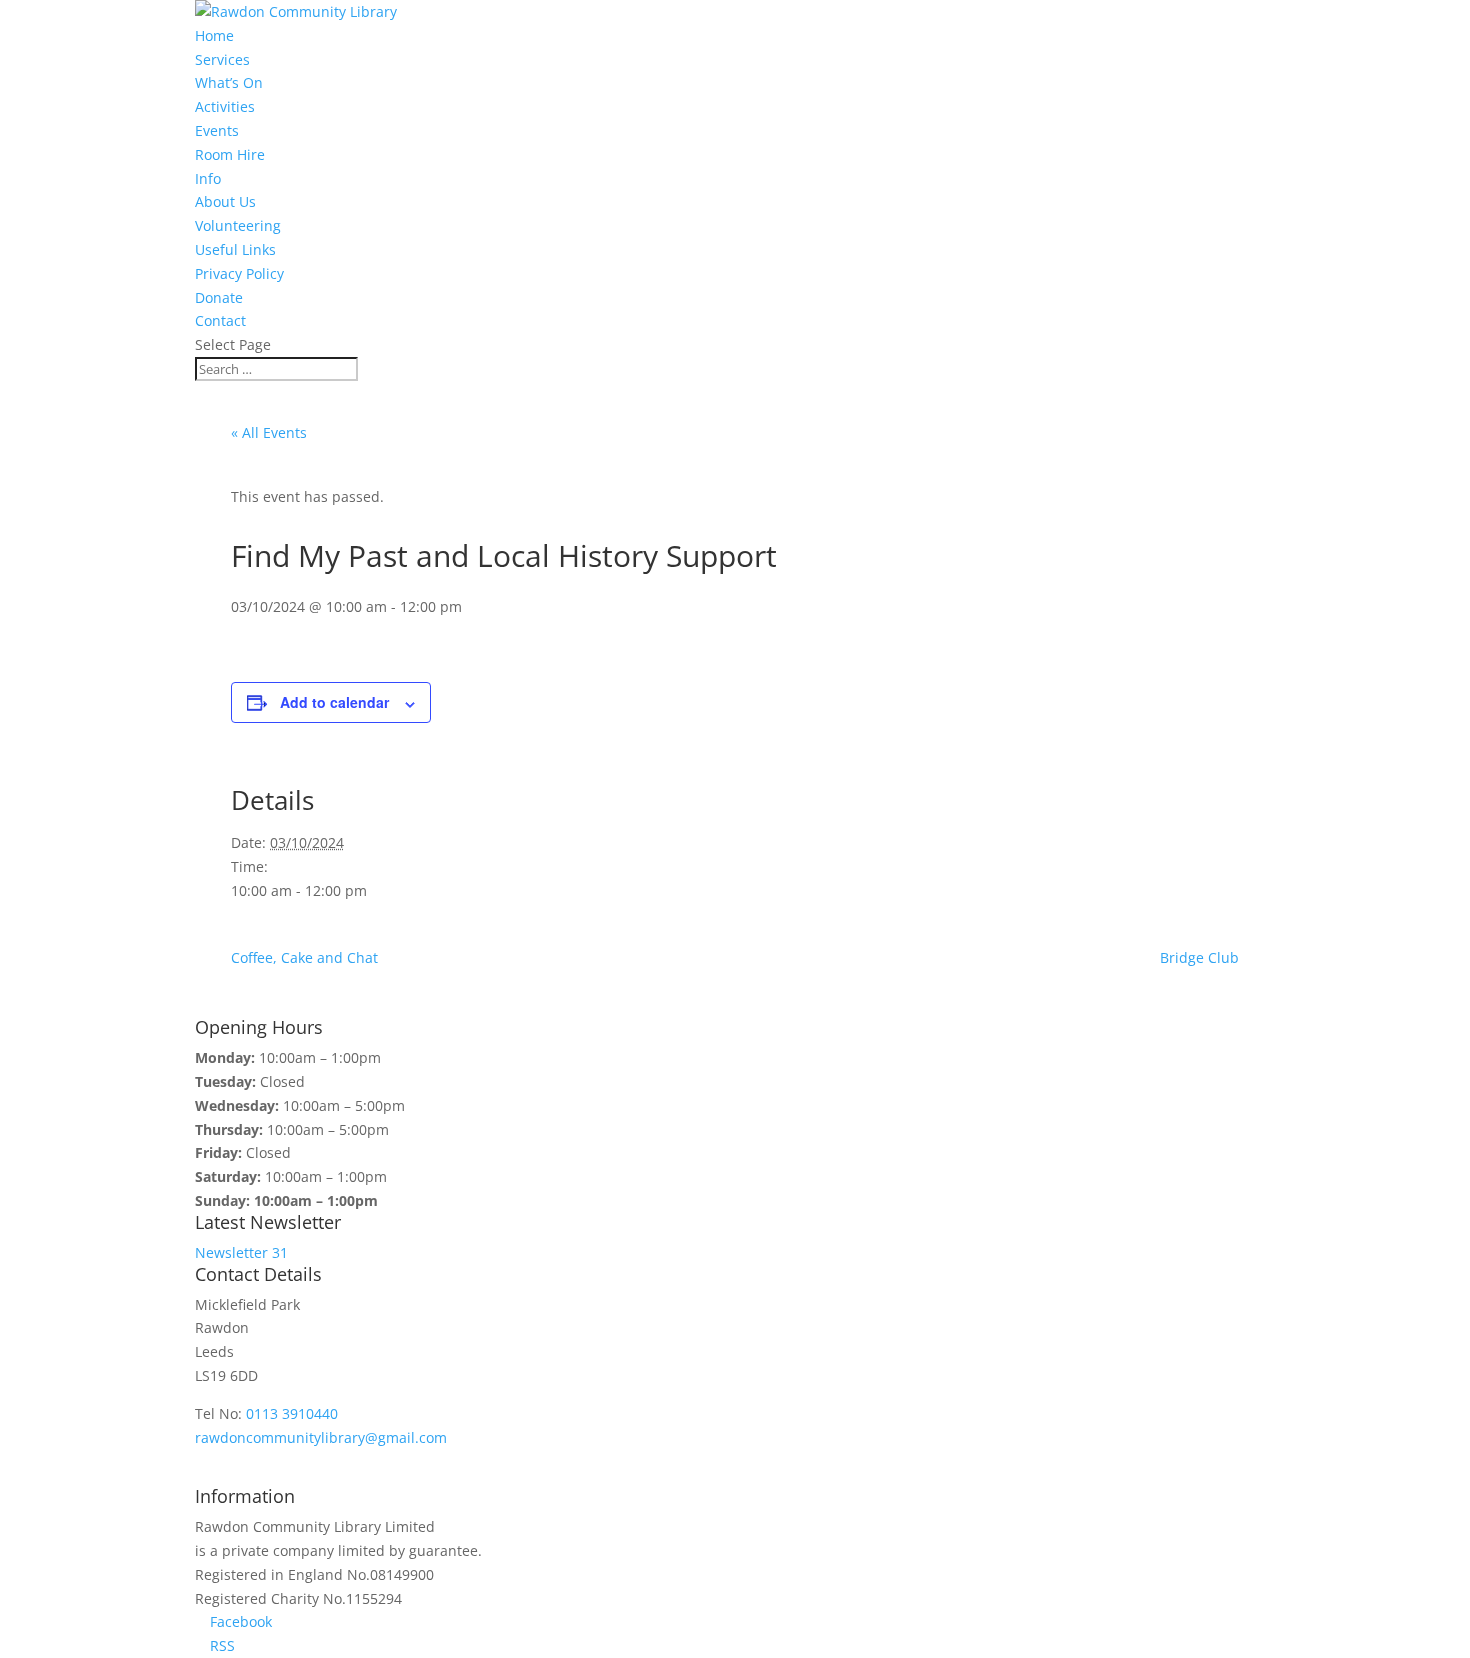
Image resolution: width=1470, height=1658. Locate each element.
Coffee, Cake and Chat (304, 957)
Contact (220, 320)
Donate (219, 297)
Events (217, 130)
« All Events (269, 432)
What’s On (229, 82)
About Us (225, 201)
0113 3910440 (292, 1413)
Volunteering (238, 225)
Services (222, 59)
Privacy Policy (239, 273)
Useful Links (235, 249)
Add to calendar (334, 702)
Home (214, 35)
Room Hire (230, 154)
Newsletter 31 (241, 1252)
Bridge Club (1199, 957)
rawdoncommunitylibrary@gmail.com (321, 1437)
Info (208, 178)
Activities (225, 106)
